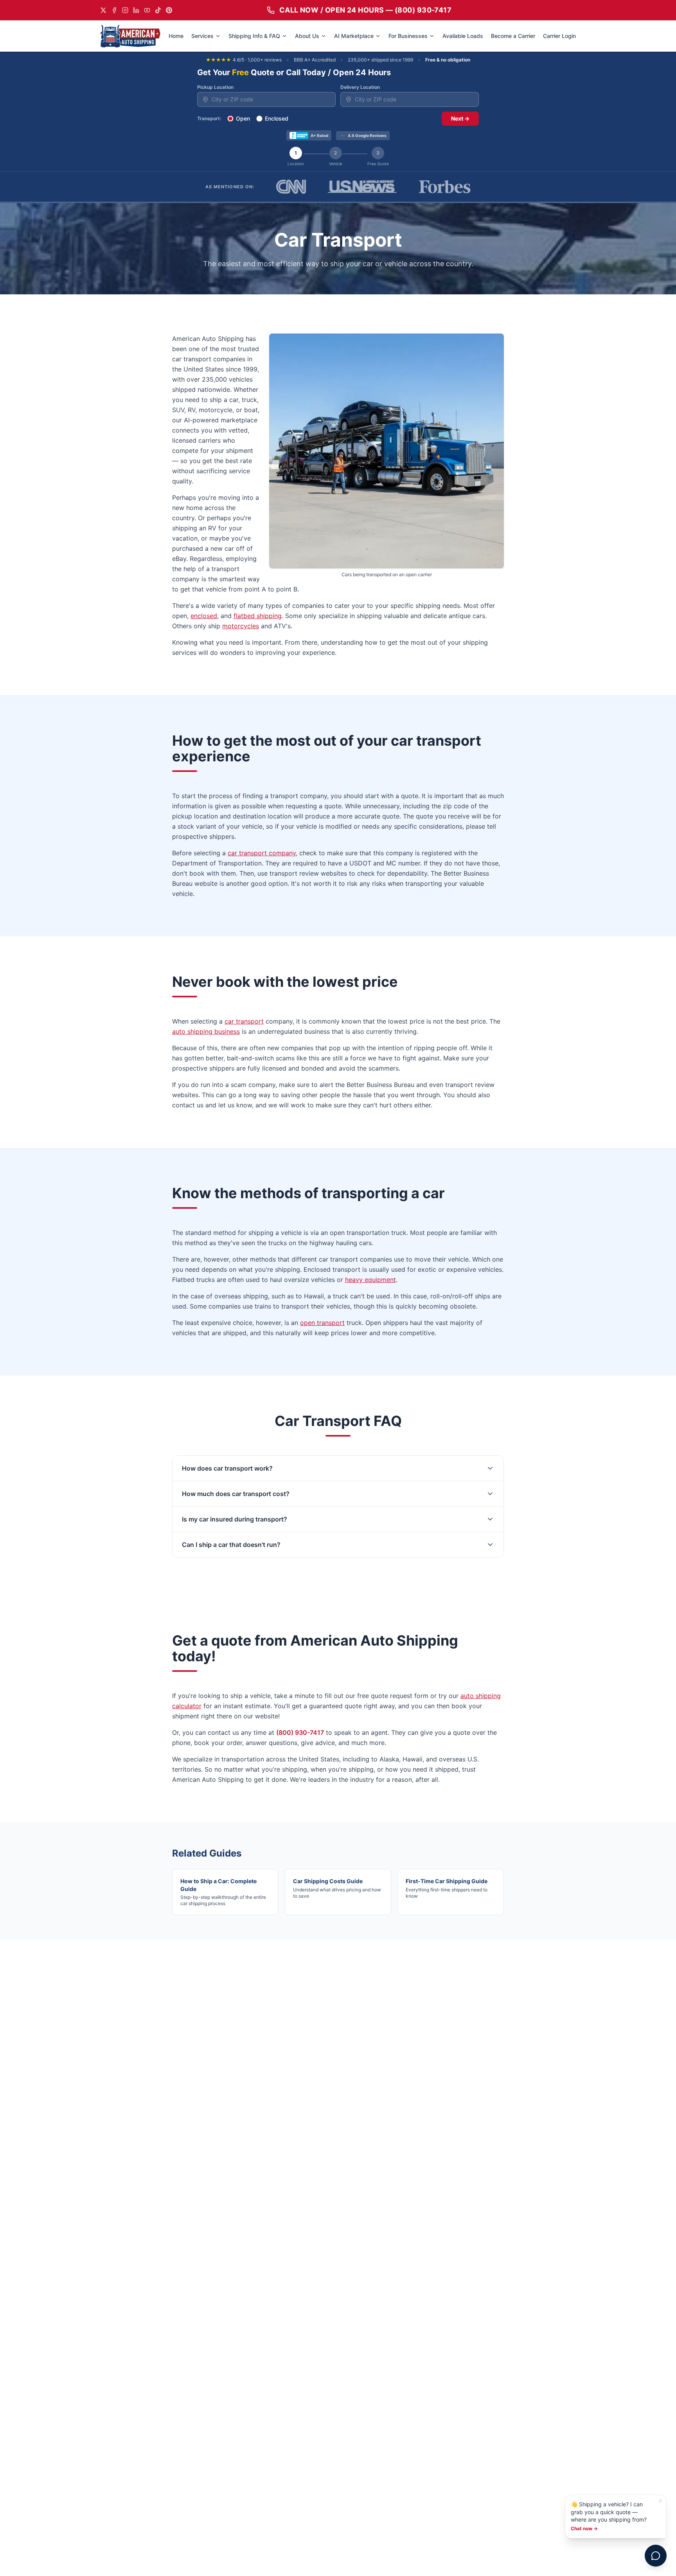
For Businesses (408, 36)
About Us (307, 36)
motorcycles (241, 626)
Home (176, 36)
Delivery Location (360, 87)
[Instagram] (125, 10)
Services (202, 36)
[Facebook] (114, 10)
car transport (244, 1021)
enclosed (204, 616)
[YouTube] (147, 10)
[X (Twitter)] (103, 10)
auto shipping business (206, 1031)
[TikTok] (158, 10)
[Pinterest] (169, 10)
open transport (322, 1323)
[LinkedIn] (136, 10)
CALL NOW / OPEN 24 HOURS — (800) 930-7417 (365, 10)
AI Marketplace (354, 36)
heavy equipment (370, 1280)
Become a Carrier (513, 36)
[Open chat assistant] (656, 2556)
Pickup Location (215, 87)
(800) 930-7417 (300, 1732)
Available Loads (463, 36)
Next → (460, 118)
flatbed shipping (258, 616)
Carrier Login (559, 36)
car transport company (262, 853)
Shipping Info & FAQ (254, 36)
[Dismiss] (660, 2501)
